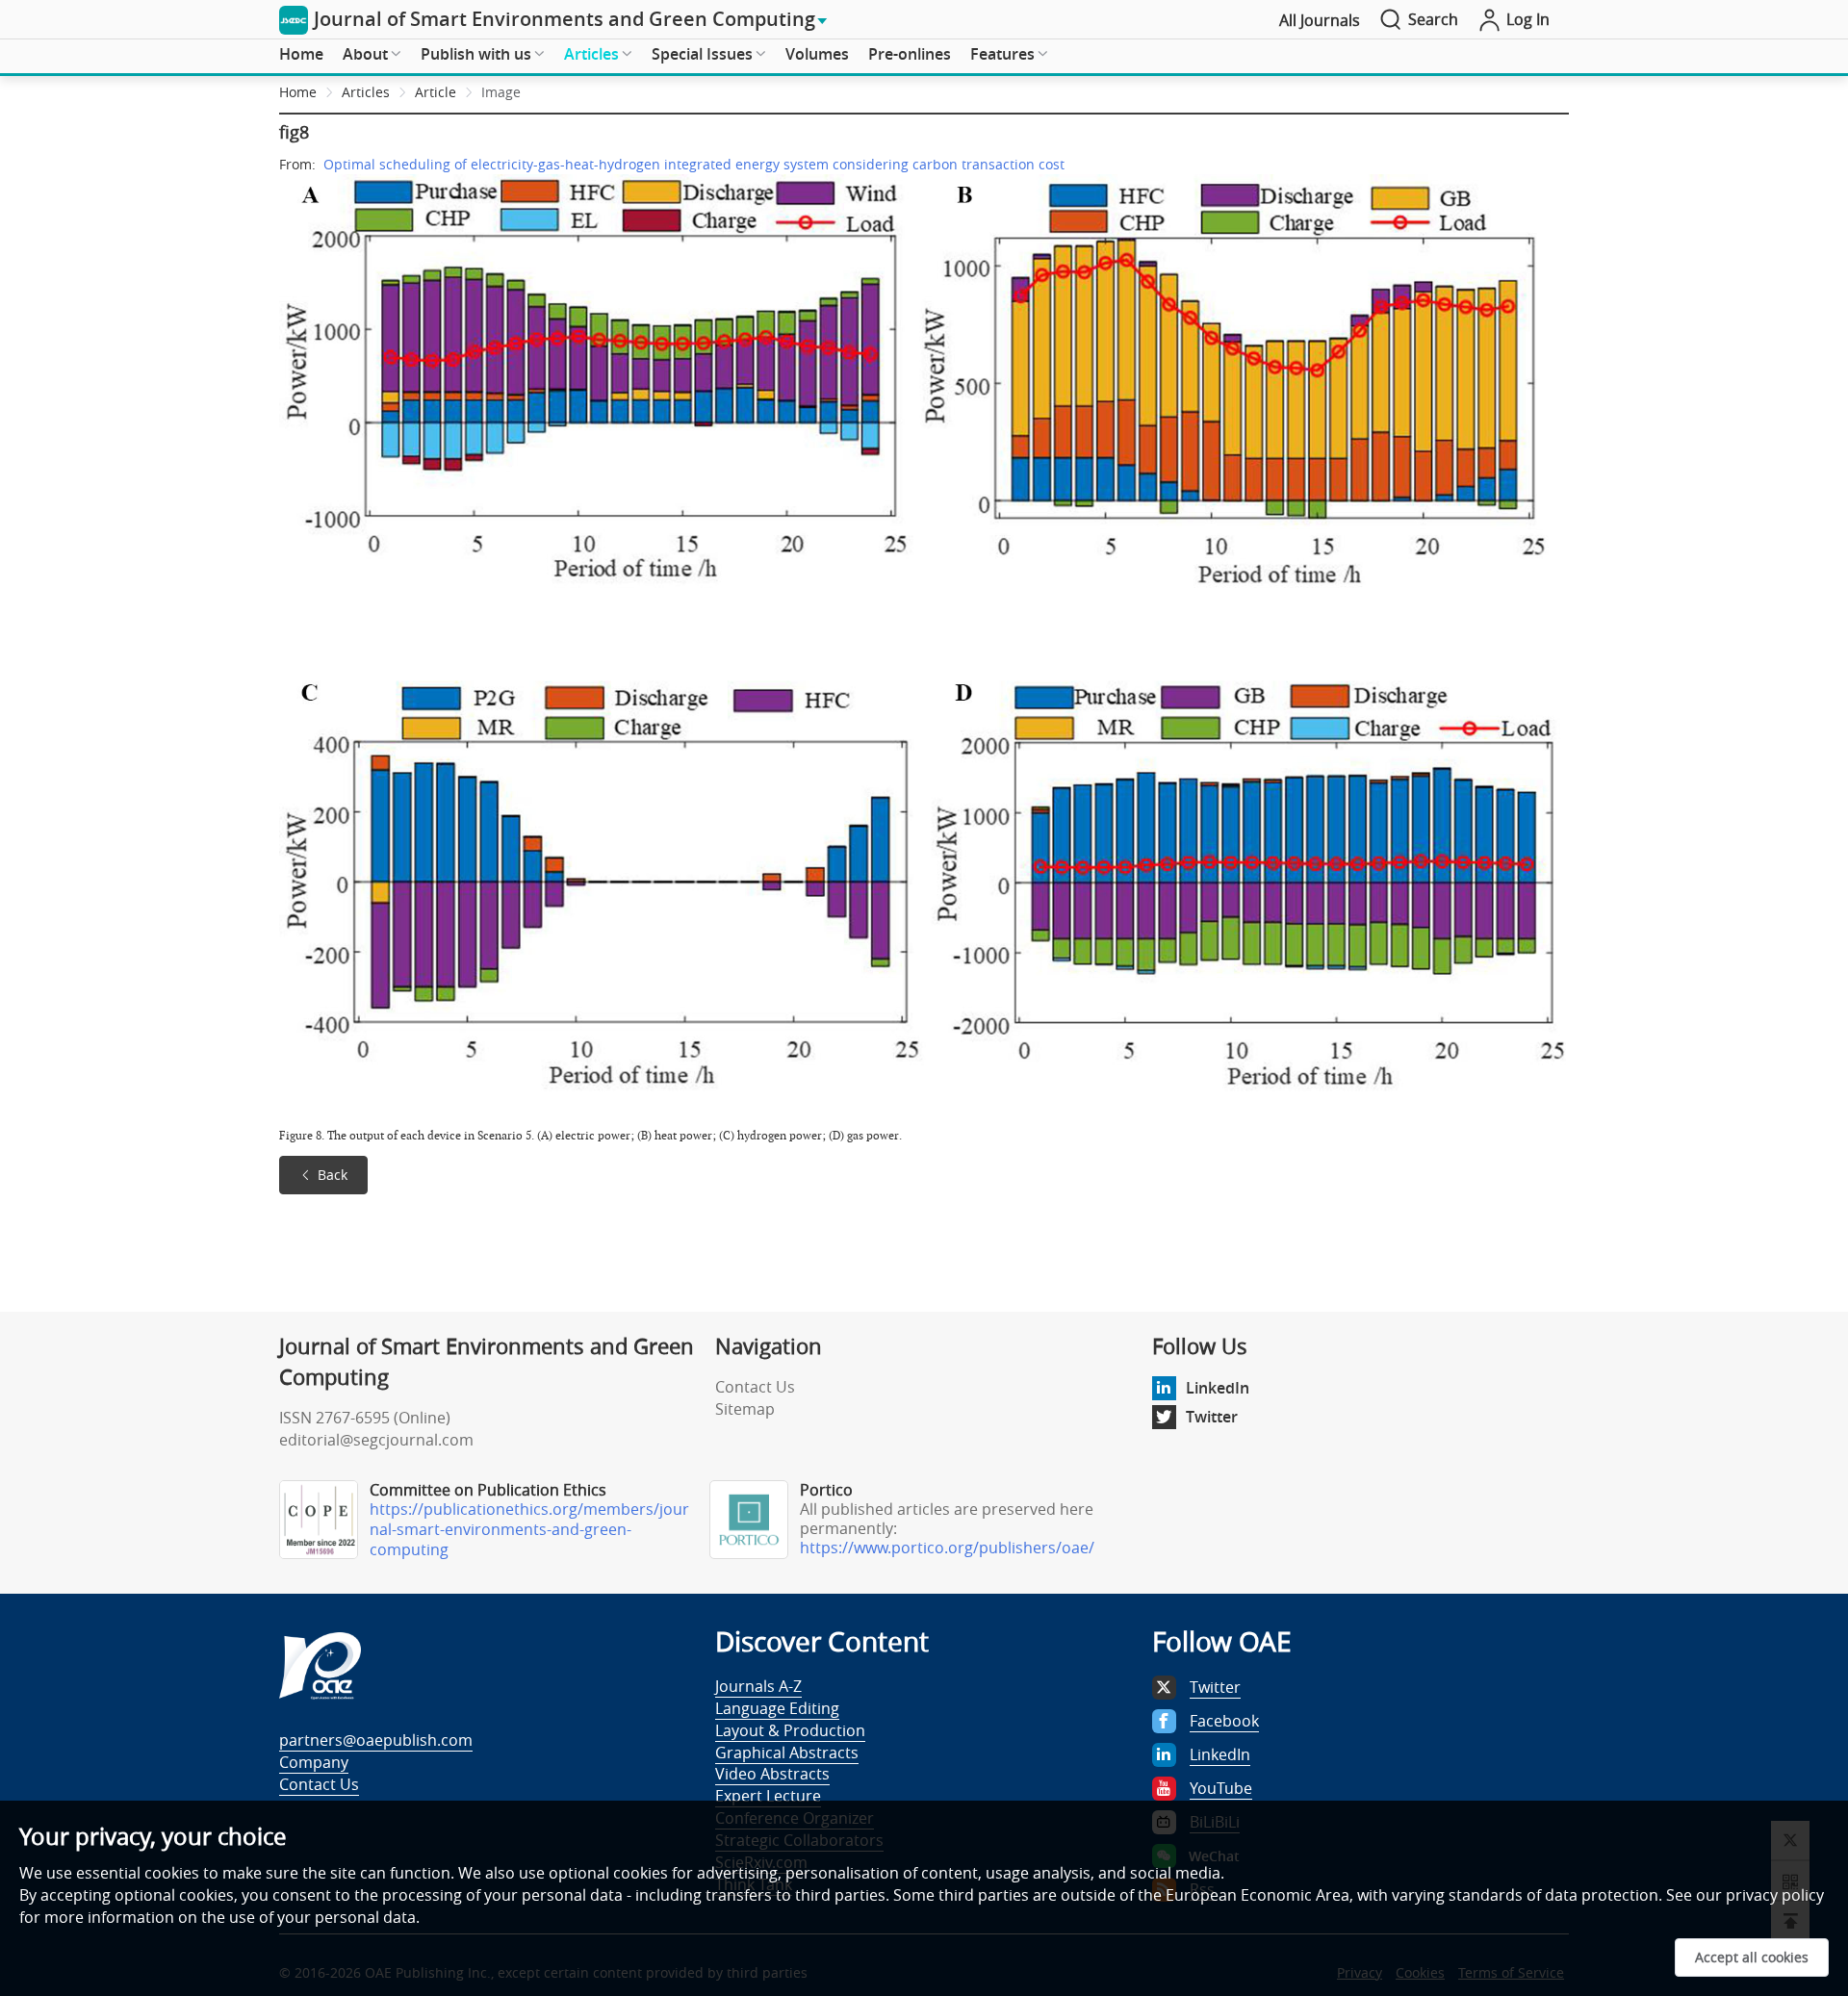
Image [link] (501, 92)
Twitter (1212, 1417)
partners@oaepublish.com (376, 1740)
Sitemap (745, 1409)
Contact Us (755, 1387)
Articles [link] (366, 92)
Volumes (817, 54)
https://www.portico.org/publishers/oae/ (947, 1548)
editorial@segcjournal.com (376, 1440)
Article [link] (436, 92)
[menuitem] (301, 55)
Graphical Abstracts (787, 1753)
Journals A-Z (758, 1686)
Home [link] (298, 92)
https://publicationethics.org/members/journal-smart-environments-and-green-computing (529, 1529)
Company (314, 1762)
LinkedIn (1218, 1388)
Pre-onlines (910, 54)
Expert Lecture (768, 1796)
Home (301, 54)
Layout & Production (790, 1730)
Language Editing (777, 1708)
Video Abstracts (772, 1774)
